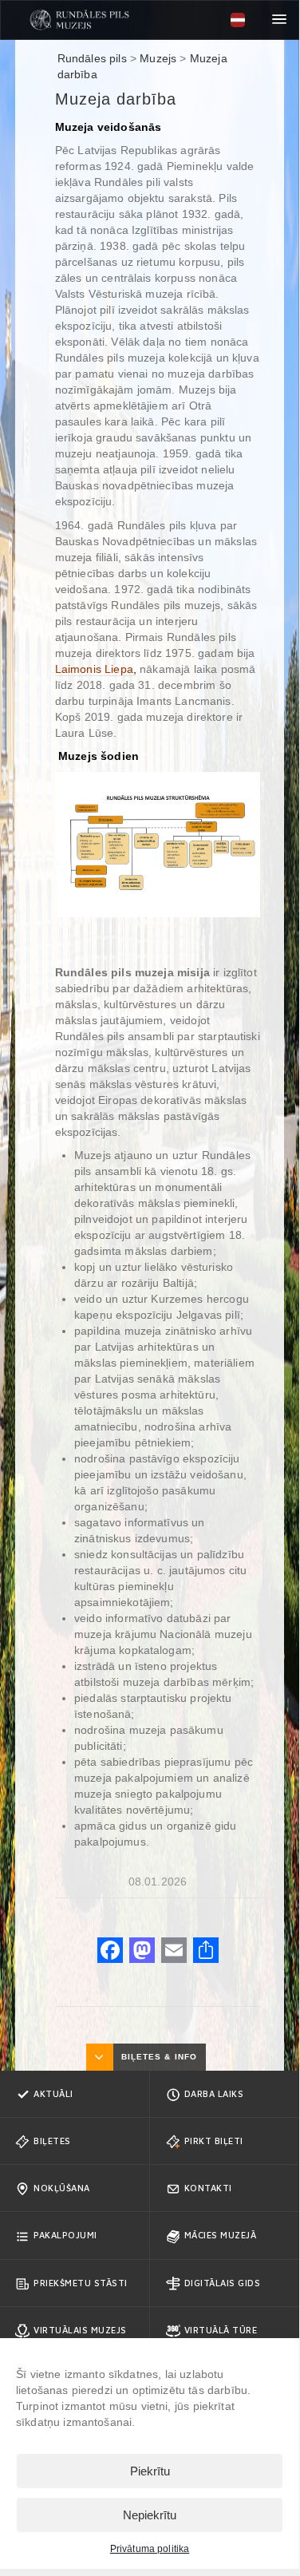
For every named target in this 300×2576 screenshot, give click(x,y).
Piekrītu (150, 2471)
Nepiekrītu (150, 2515)
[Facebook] (110, 1952)
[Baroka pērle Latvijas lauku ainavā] (80, 20)
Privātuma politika (150, 2549)
